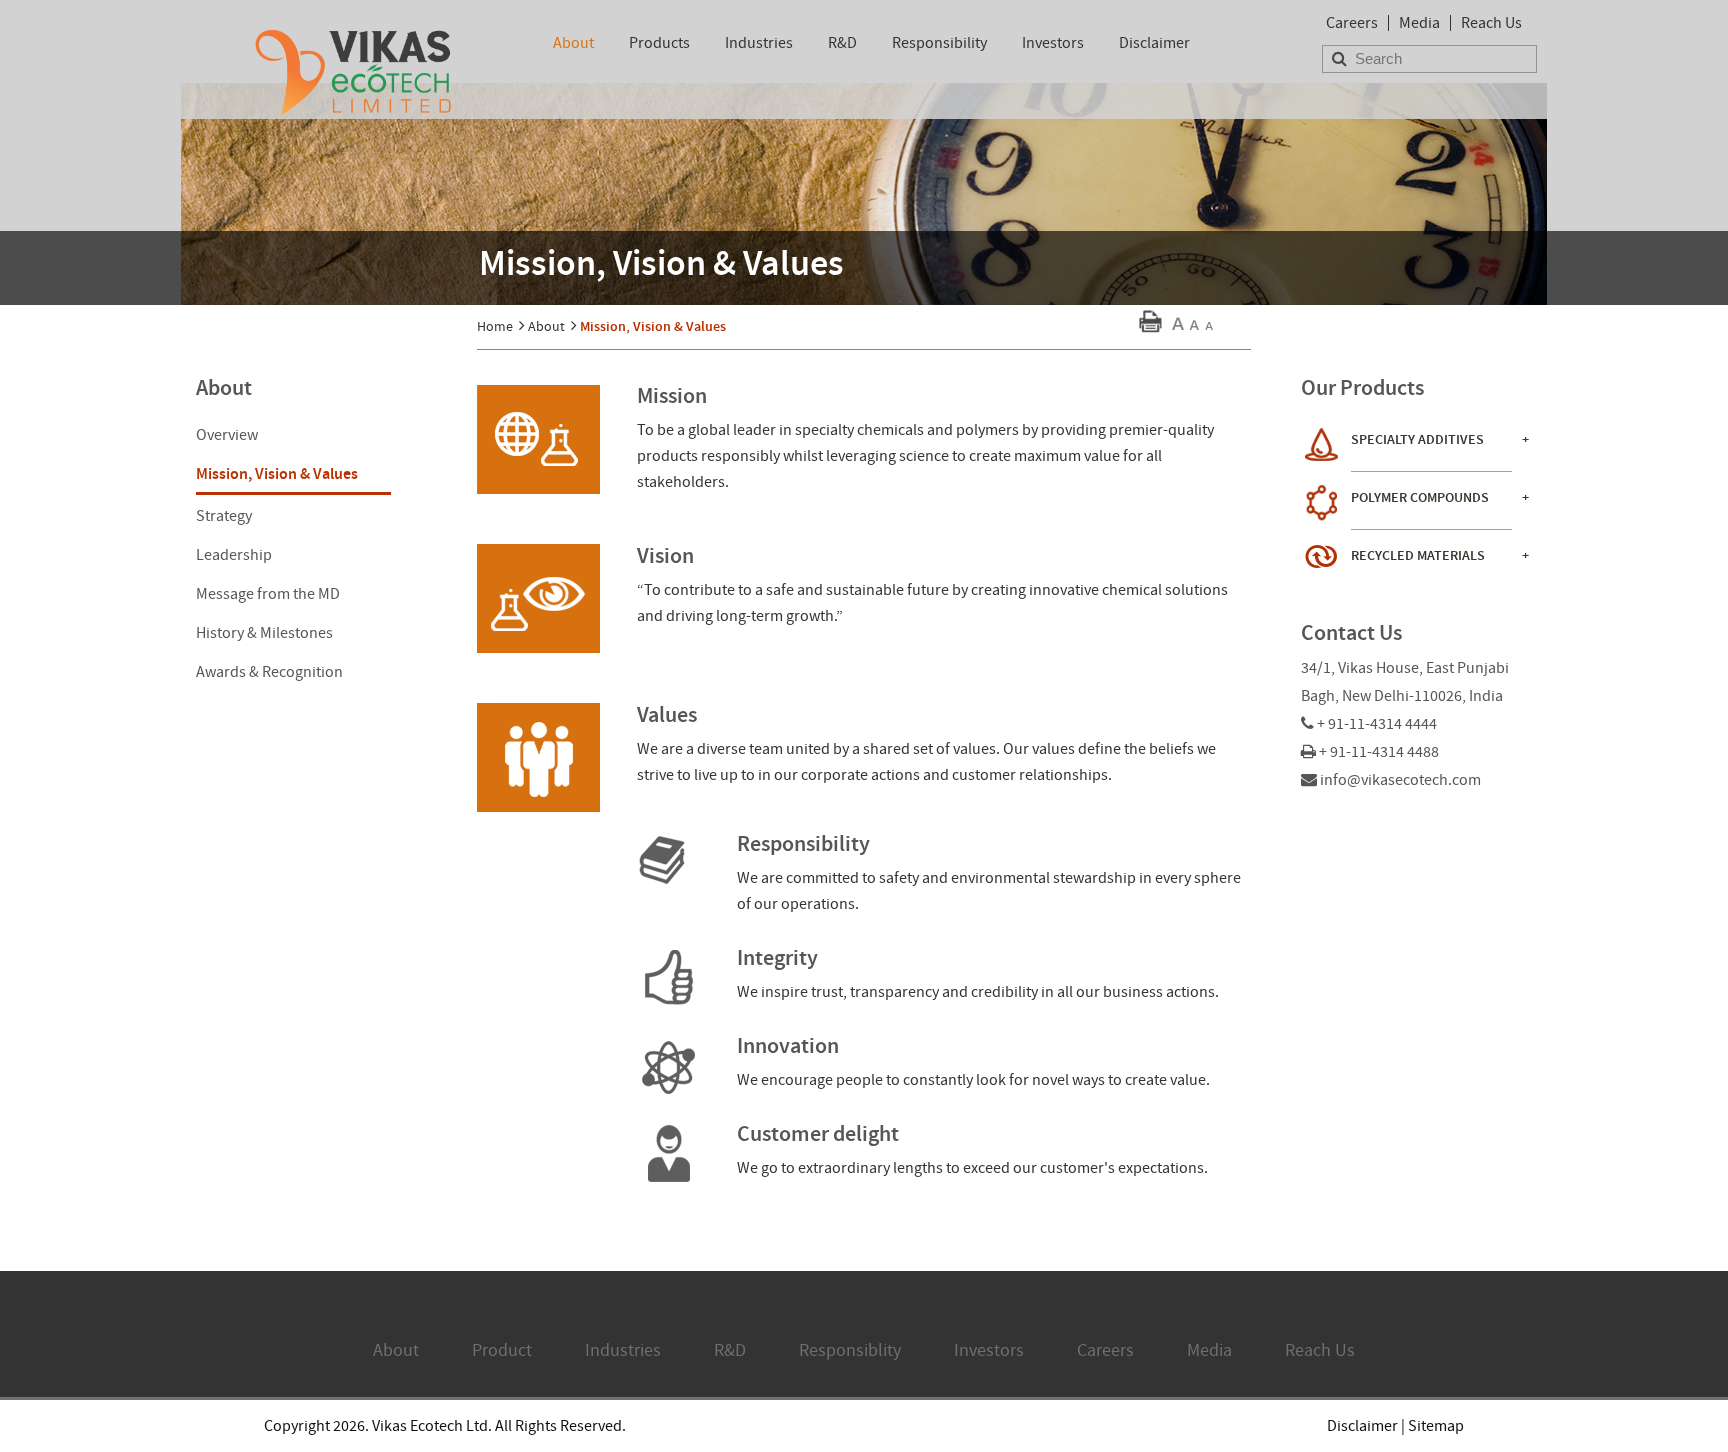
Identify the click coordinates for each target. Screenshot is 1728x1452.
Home (495, 326)
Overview (227, 435)
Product (502, 1350)
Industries (759, 43)
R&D (842, 43)
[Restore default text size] (1194, 329)
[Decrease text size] (1209, 329)
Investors (1053, 43)
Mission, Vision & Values (277, 473)
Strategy (224, 516)
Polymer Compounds (1420, 497)
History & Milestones (264, 633)
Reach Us (1491, 23)
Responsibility (939, 43)
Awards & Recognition (269, 672)
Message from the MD (268, 594)
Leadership (234, 555)
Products (659, 43)
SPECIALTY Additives (1417, 439)
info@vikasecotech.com (1400, 780)
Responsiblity (850, 1350)
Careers (1352, 23)
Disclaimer (1154, 43)
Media (1419, 23)
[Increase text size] (1178, 329)
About (573, 43)
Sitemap (1436, 1426)
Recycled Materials (1418, 555)
